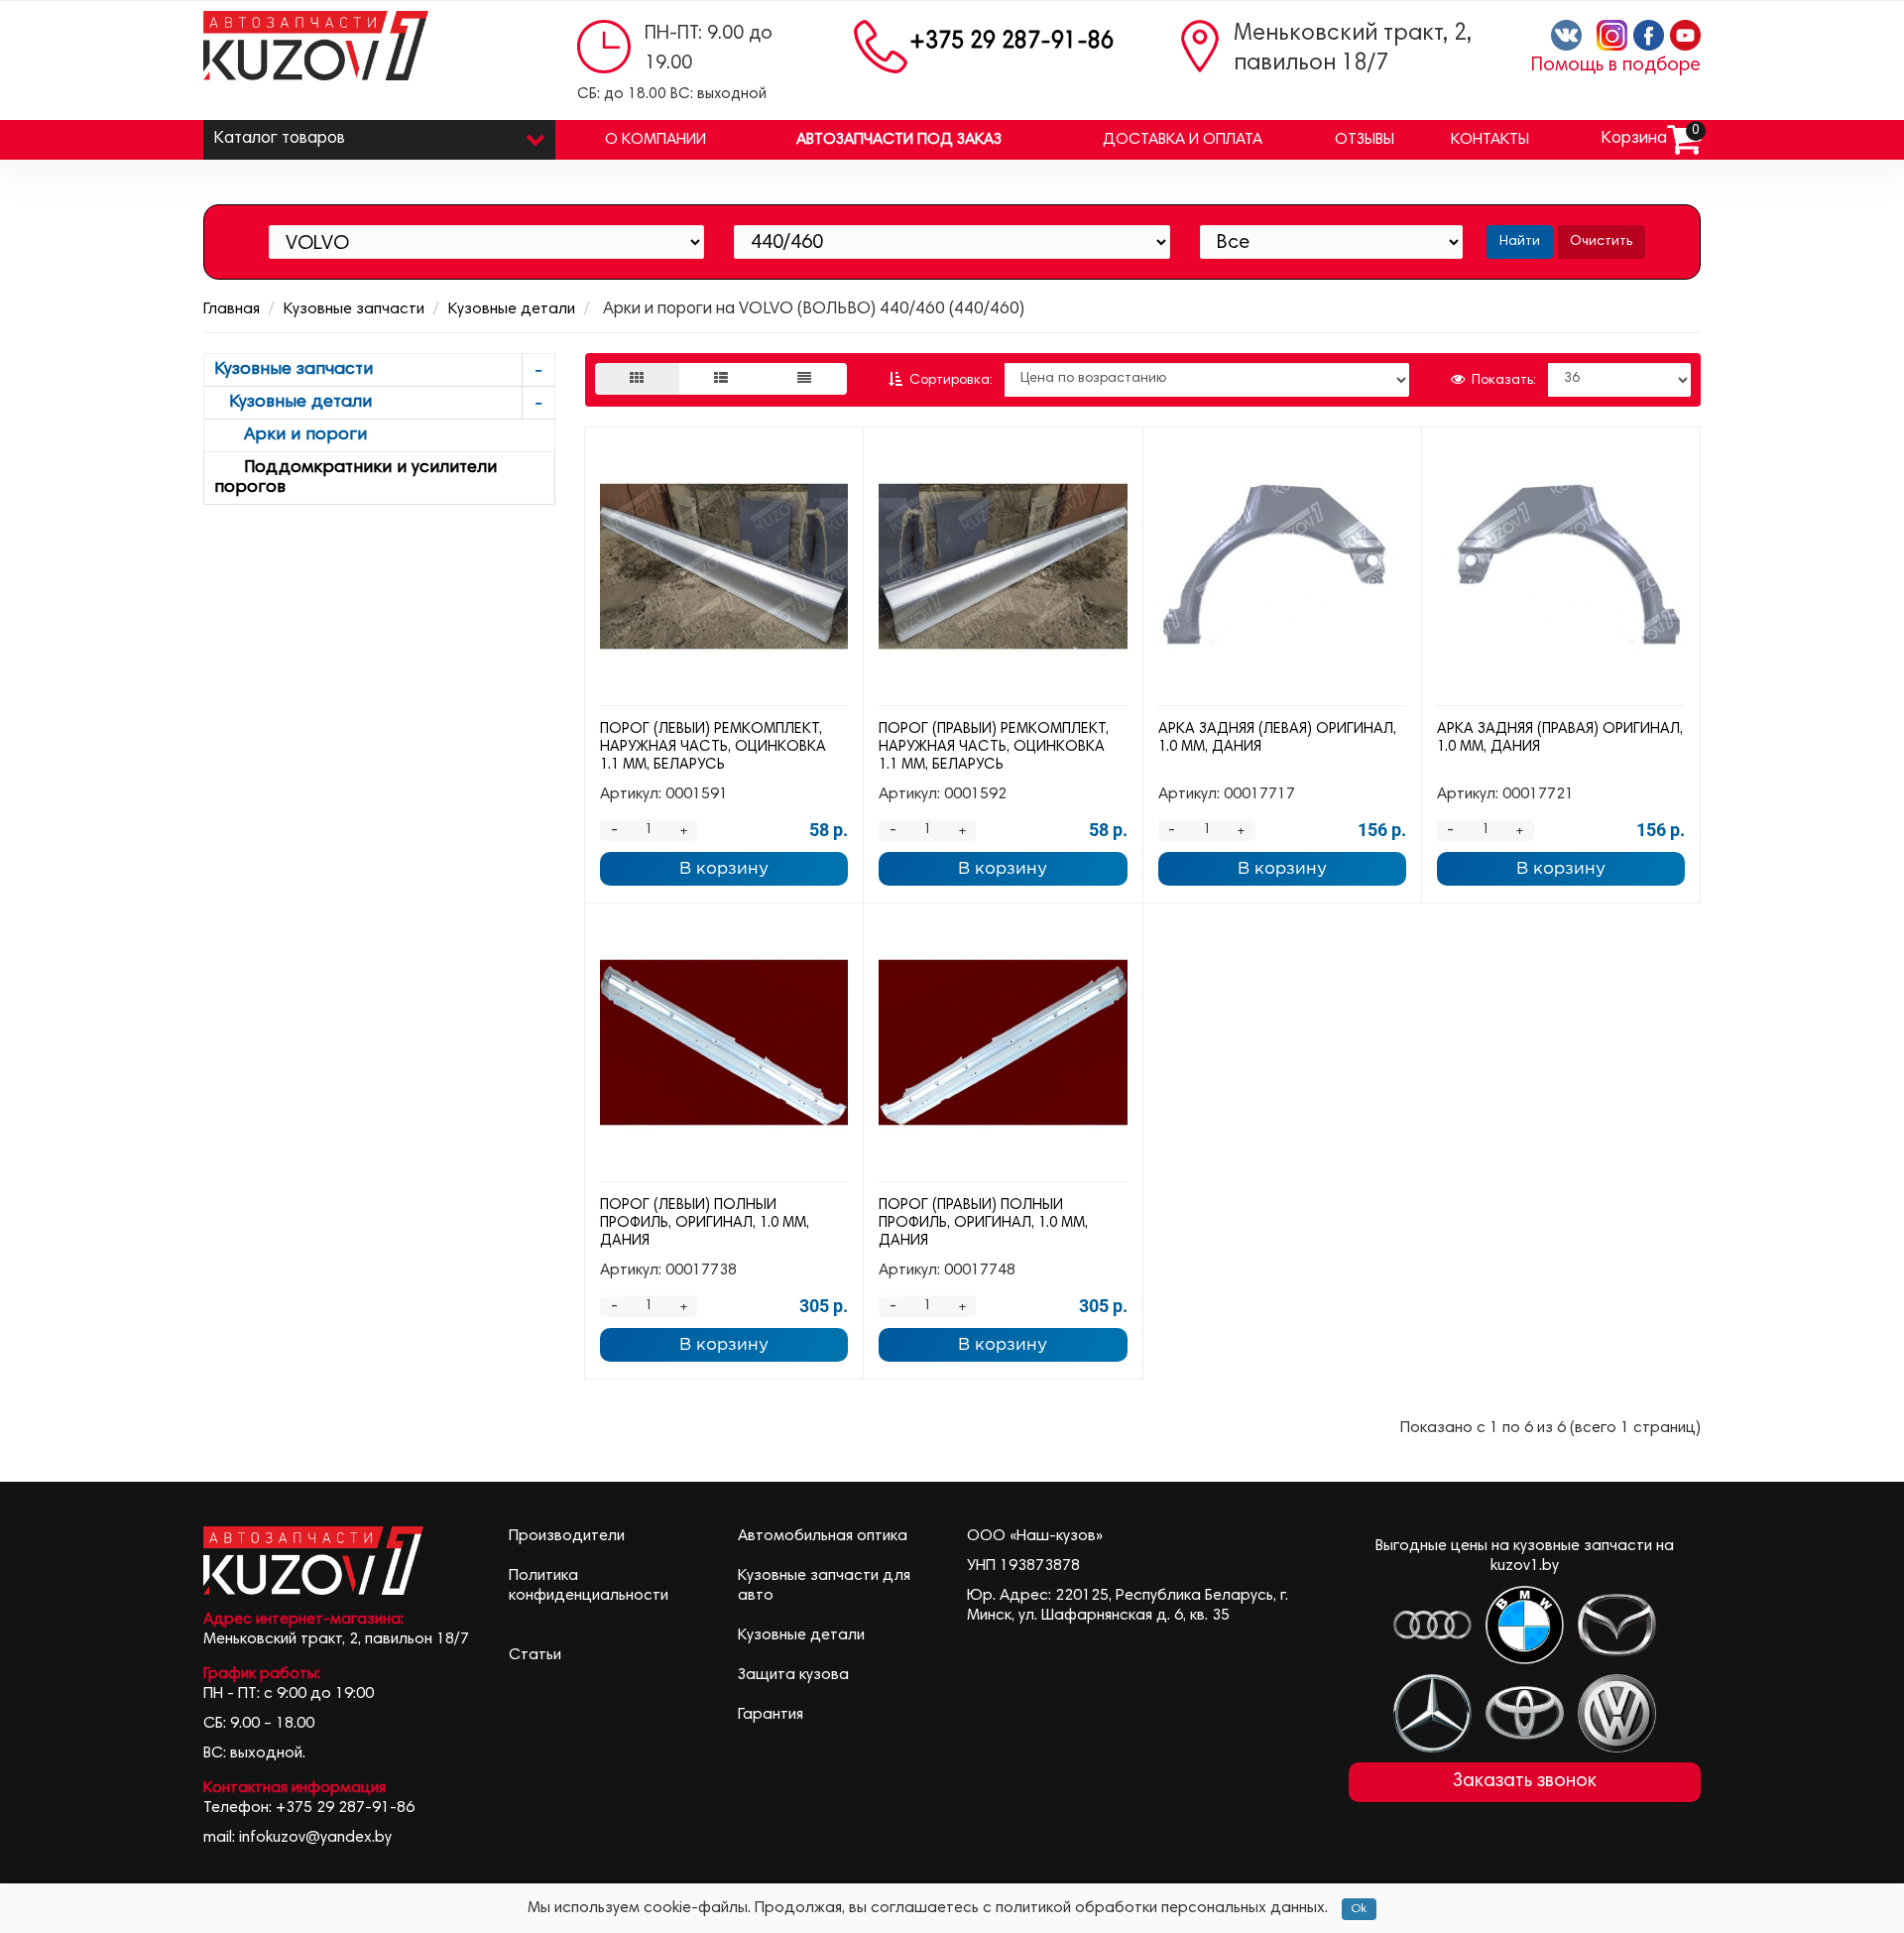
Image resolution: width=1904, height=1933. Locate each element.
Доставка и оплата (1183, 140)
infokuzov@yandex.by (315, 1838)
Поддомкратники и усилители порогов (356, 478)
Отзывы (1365, 140)
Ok (1359, 1909)
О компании (655, 140)
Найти (1520, 242)
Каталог (279, 139)
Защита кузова (793, 1675)
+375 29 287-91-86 (1011, 42)
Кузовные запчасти (354, 309)
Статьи (535, 1655)
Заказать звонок (1525, 1782)
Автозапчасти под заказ (899, 140)
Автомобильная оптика (823, 1536)
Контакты (1490, 140)
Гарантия (771, 1715)
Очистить (1601, 242)
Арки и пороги (291, 435)
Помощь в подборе (1616, 66)
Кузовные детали (512, 309)
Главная (232, 309)
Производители (567, 1536)
